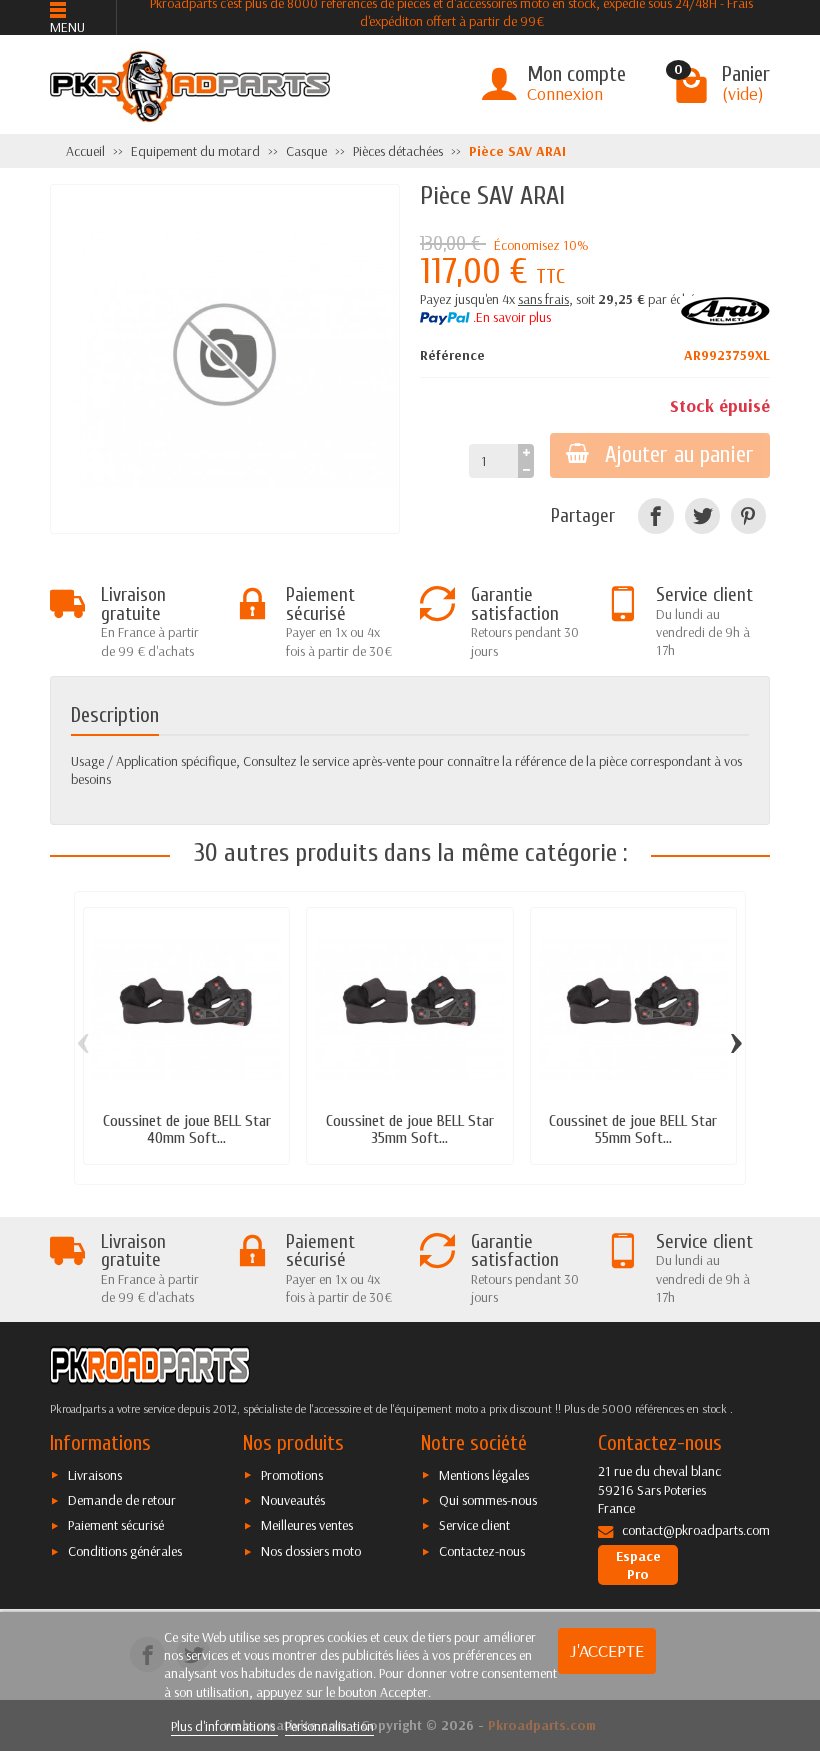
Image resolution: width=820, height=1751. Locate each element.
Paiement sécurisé (116, 1525)
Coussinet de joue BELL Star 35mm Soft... (410, 1128)
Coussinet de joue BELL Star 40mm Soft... (187, 1128)
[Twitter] (702, 515)
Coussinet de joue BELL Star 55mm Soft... (633, 1128)
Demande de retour (122, 1500)
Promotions (292, 1475)
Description (115, 715)
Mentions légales (484, 1475)
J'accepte (607, 1650)
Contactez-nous (482, 1551)
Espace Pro (638, 1565)
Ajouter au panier (679, 455)
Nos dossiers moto (311, 1551)
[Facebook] (655, 515)
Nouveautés (293, 1500)
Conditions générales (125, 1551)
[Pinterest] (748, 515)
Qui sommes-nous (488, 1500)
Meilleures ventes (307, 1525)
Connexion (565, 93)
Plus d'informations (224, 1726)
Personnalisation (329, 1726)
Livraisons (95, 1475)
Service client (474, 1525)
